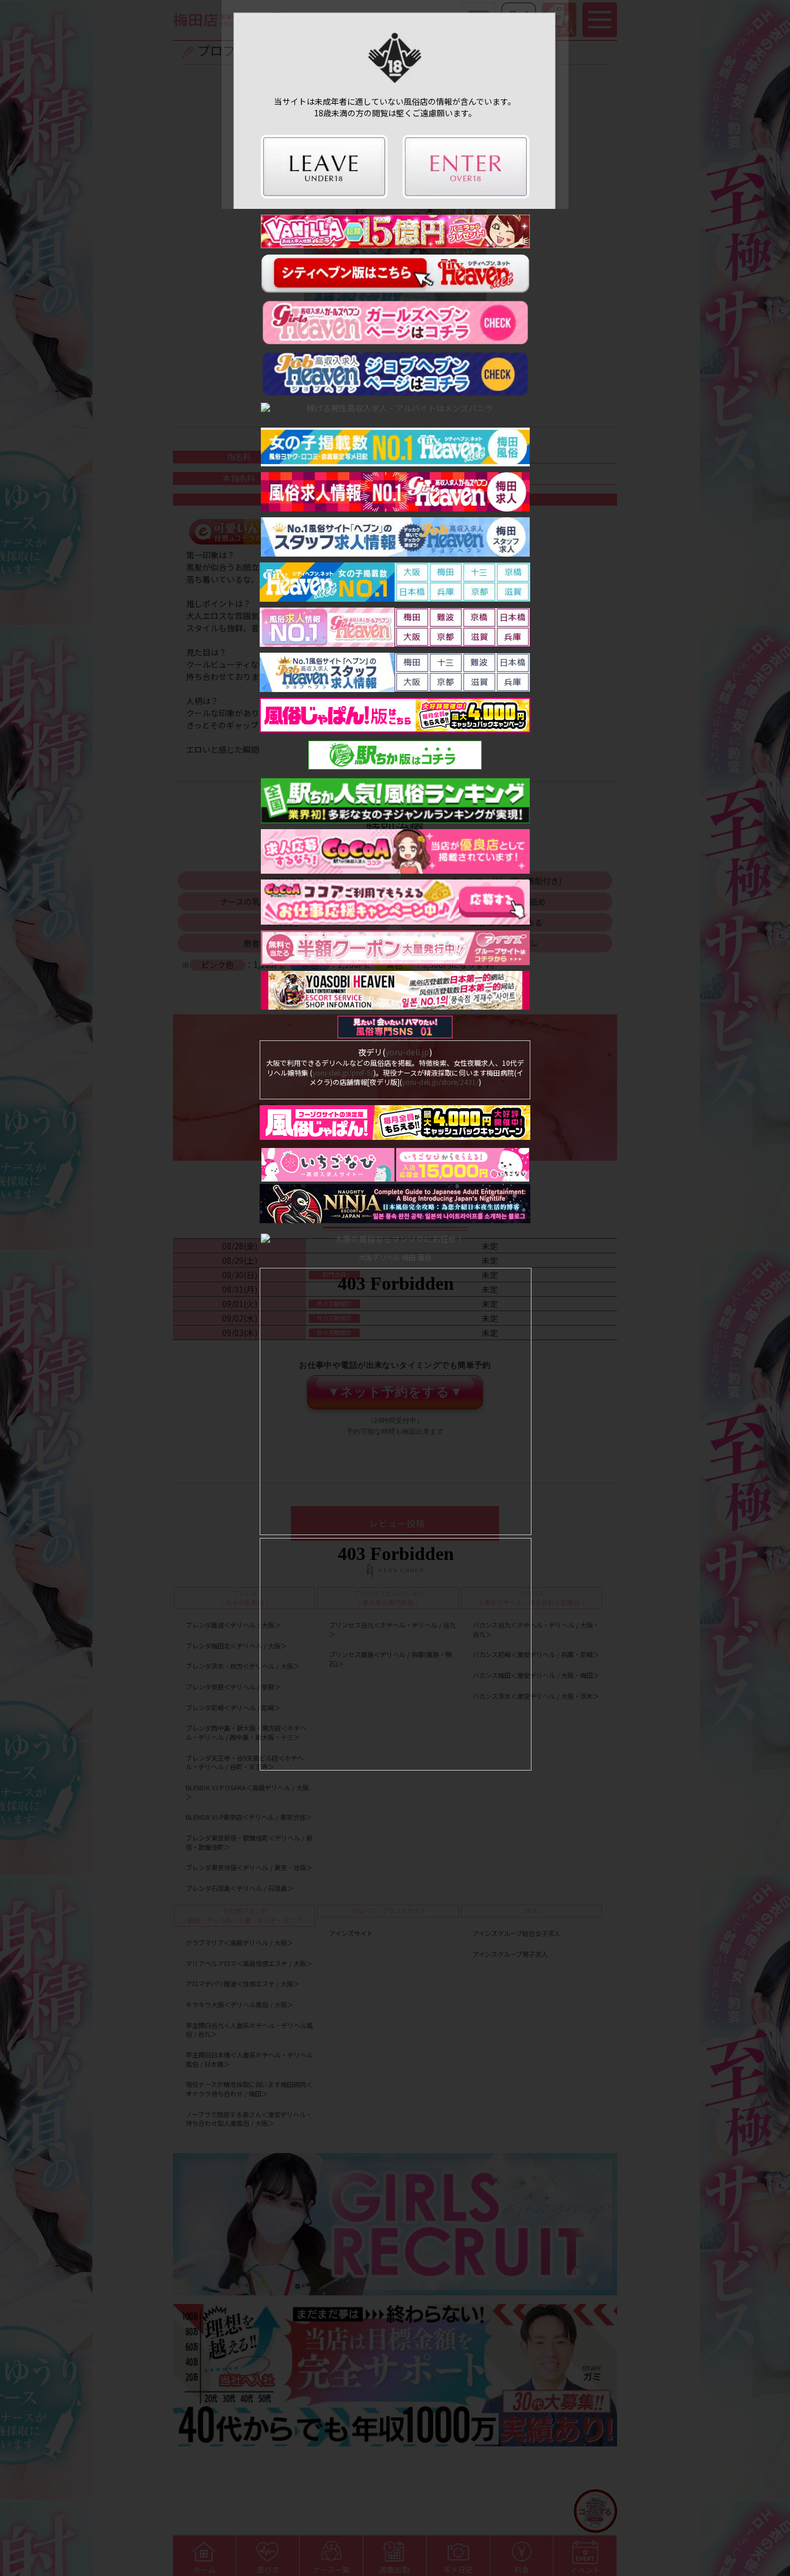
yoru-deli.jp (407, 1052)
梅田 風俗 (417, 1257)
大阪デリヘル (379, 1257)
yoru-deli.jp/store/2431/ (440, 1082)
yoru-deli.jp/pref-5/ (343, 1072)
